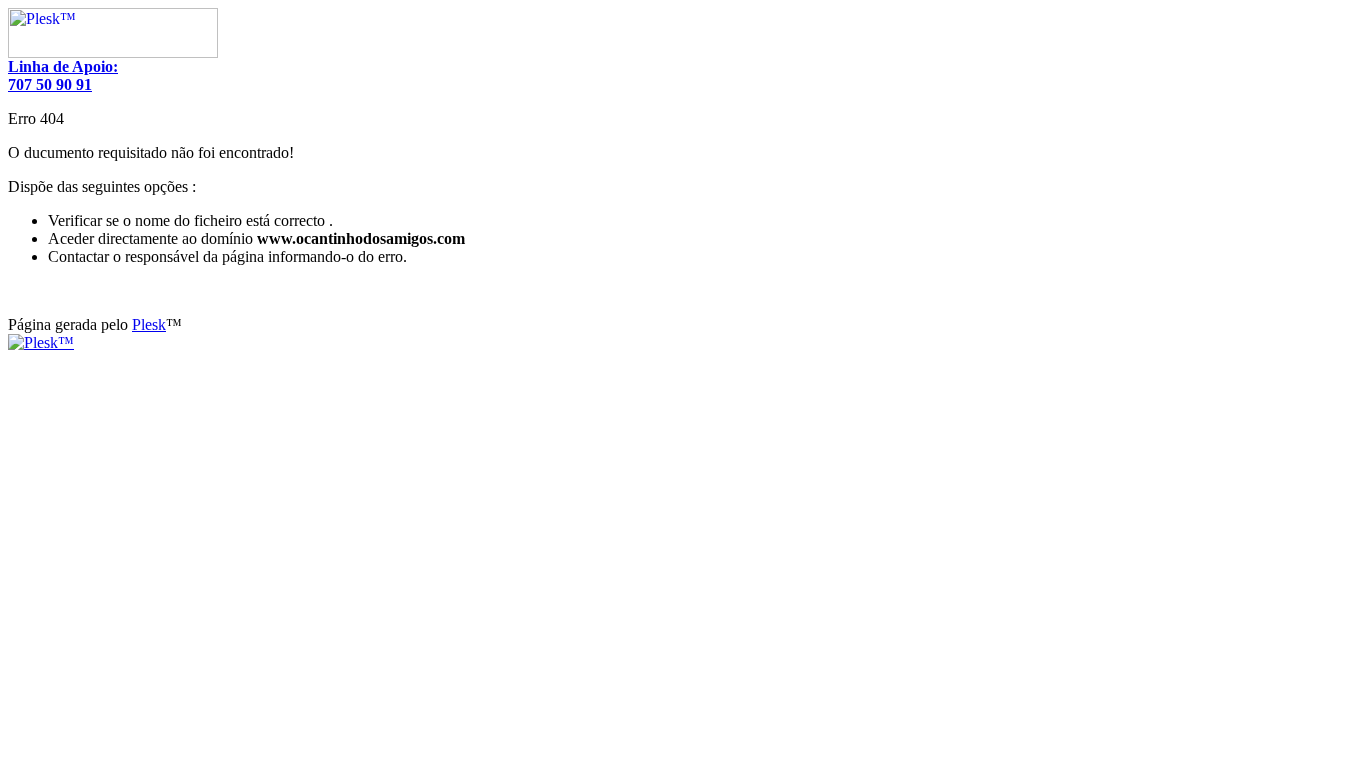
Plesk (149, 324)
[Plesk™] (113, 52)
